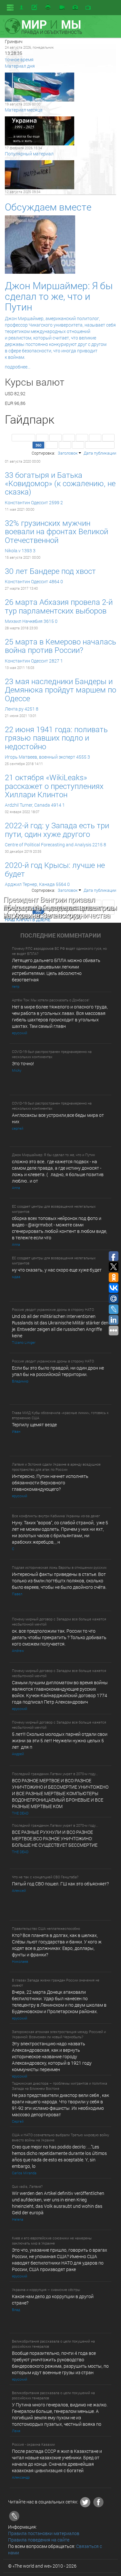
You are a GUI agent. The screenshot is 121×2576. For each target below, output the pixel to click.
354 (42, 438)
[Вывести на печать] (48, 7)
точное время (19, 59)
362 (65, 445)
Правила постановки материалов (44, 2533)
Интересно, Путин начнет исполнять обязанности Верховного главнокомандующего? (50, 1483)
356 (69, 438)
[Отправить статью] (35, 7)
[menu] (10, 8)
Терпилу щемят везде (34, 1425)
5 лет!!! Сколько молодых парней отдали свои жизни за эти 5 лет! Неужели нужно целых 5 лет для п (60, 1740)
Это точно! (23, 1063)
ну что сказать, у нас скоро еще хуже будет (57, 1270)
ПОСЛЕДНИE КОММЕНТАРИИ (61, 936)
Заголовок (68, 453)
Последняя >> (100, 445)
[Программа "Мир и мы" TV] (88, 8)
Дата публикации (100, 453)
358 (95, 438)
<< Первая (23, 438)
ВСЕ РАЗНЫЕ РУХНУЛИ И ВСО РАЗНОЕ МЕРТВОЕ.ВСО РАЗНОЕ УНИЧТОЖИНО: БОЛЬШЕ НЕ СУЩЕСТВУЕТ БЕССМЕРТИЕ (55, 1839)
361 (52, 445)
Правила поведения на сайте (39, 2540)
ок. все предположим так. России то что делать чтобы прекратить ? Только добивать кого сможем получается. (59, 1637)
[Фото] (75, 8)
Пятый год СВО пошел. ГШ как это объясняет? (60, 1884)
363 (78, 445)
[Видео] (62, 8)
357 (82, 438)
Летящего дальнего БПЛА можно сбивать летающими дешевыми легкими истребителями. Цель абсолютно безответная (56, 970)
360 (38, 445)
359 (108, 438)
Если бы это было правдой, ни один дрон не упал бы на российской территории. (58, 1371)
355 (55, 438)
